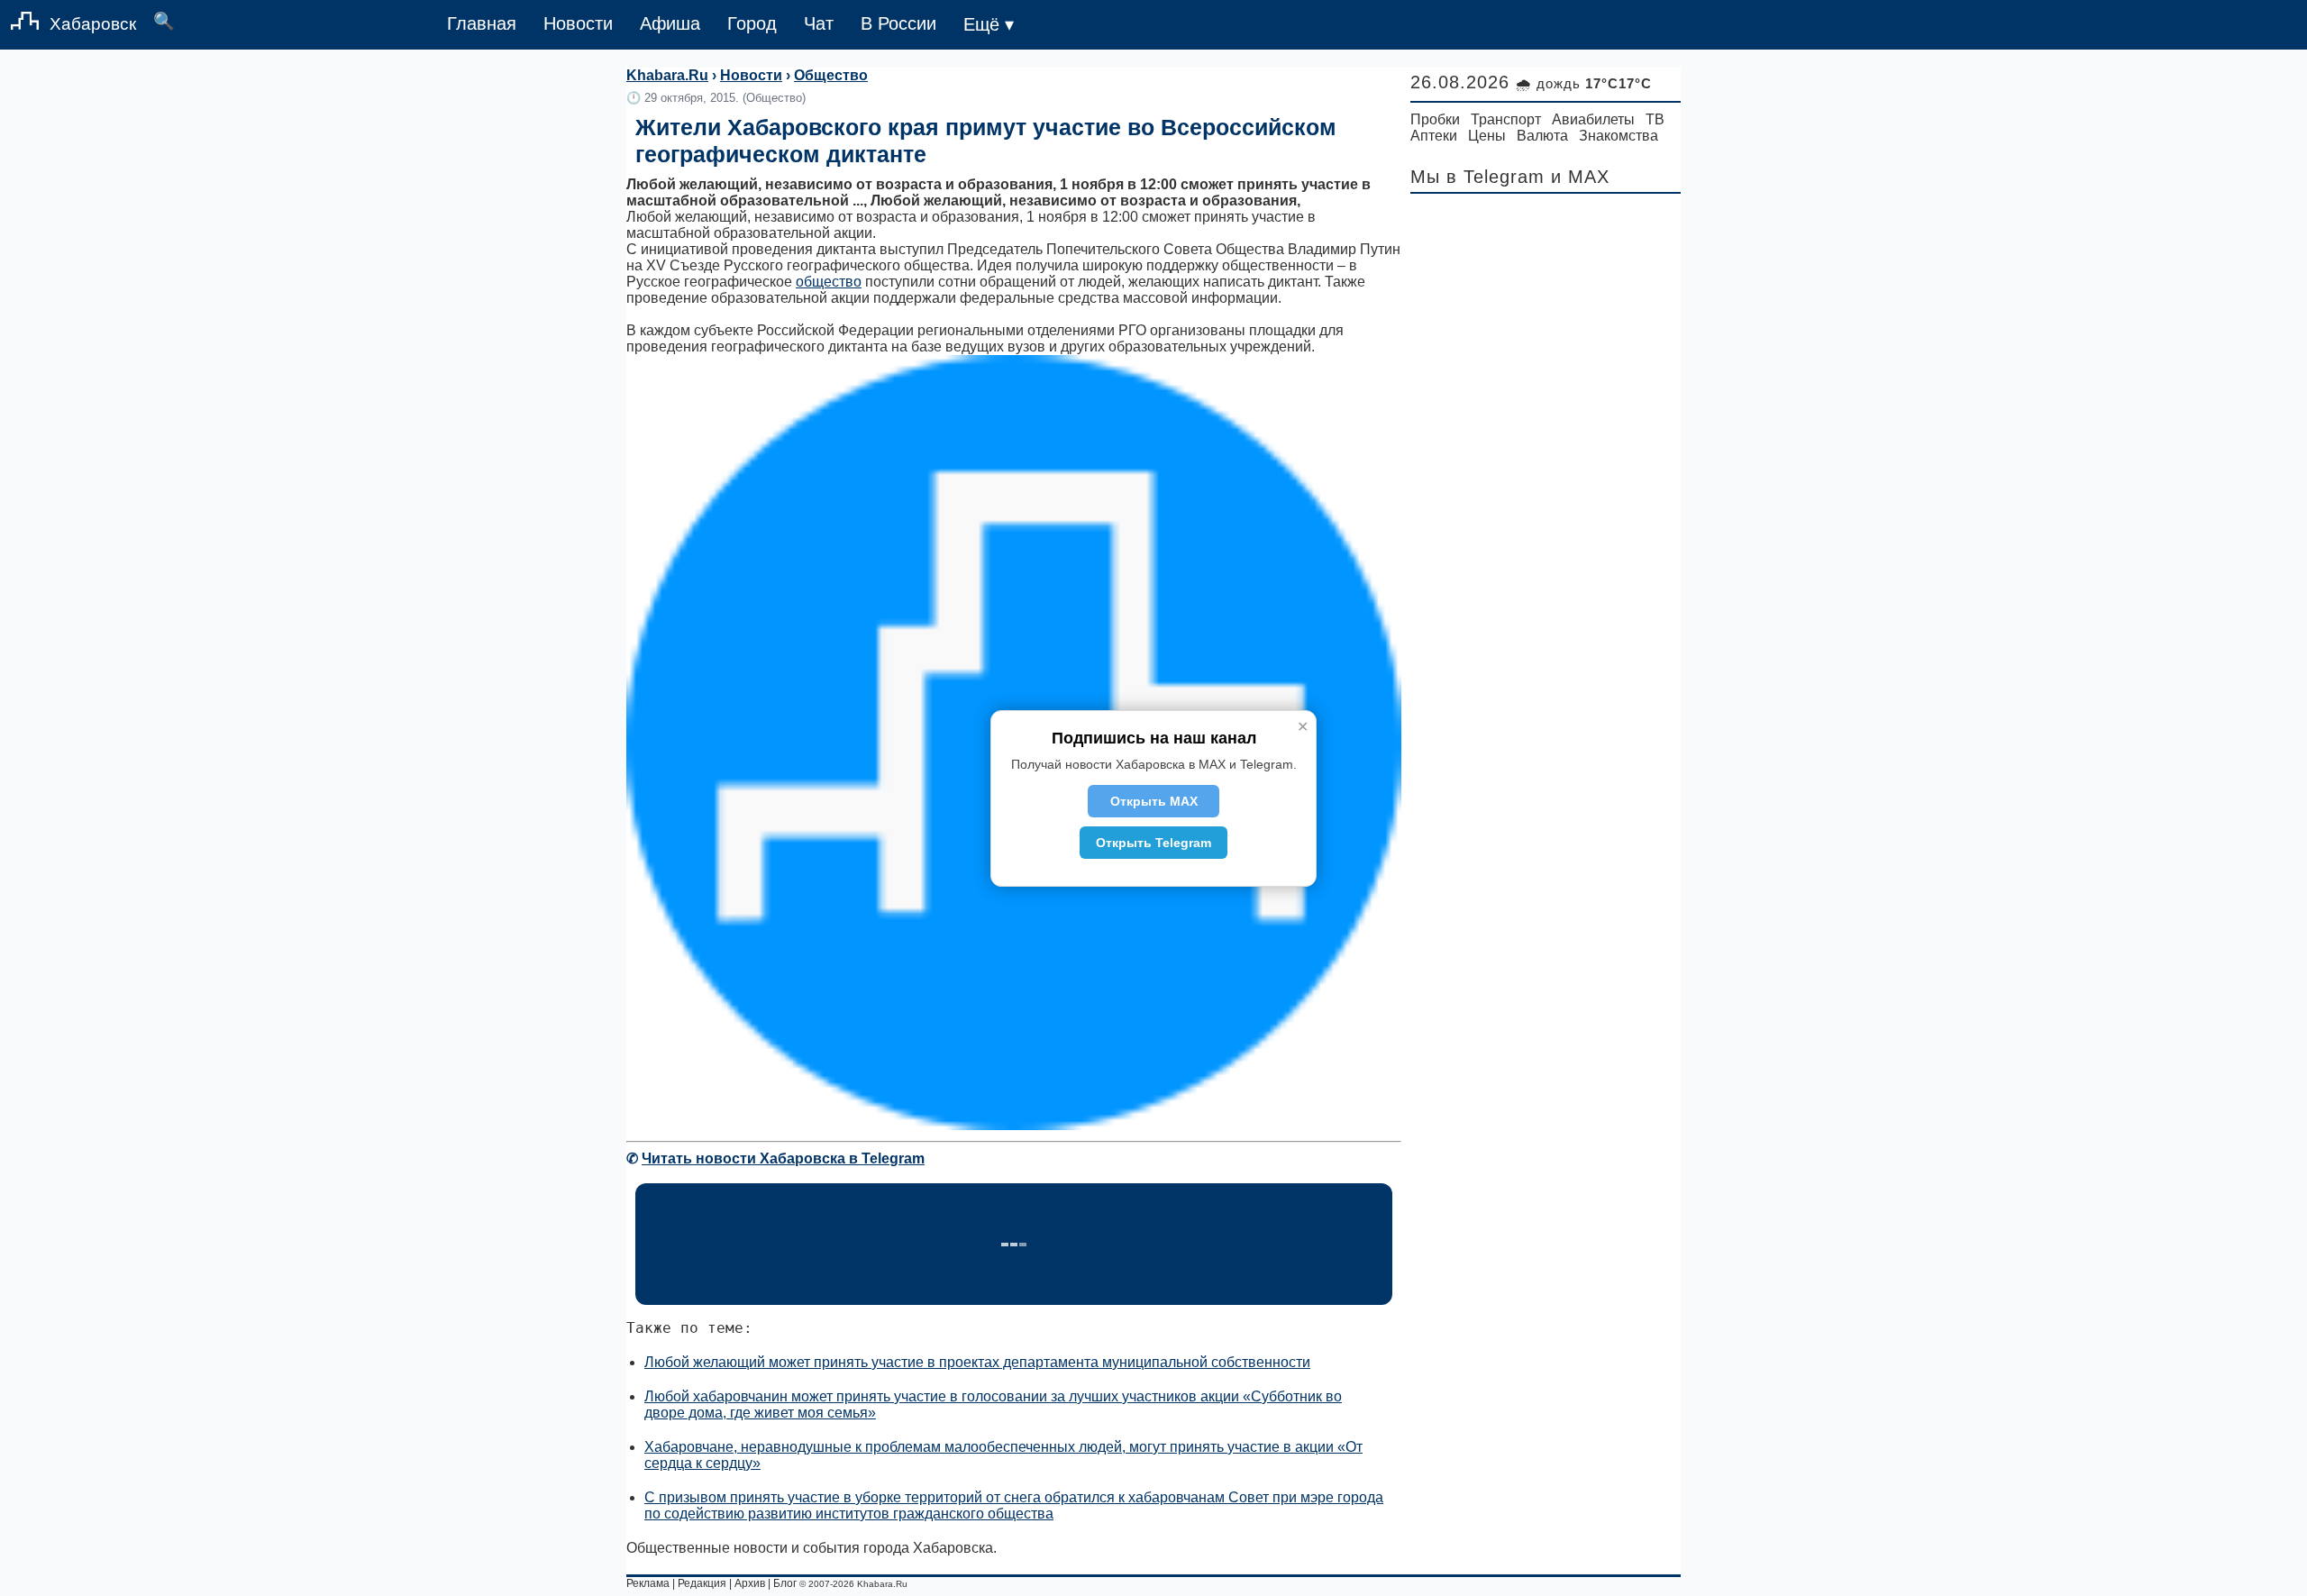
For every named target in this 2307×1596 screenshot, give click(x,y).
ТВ (1655, 119)
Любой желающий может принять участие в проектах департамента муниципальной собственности (977, 1362)
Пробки (1435, 119)
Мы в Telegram (1477, 177)
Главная (482, 23)
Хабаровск (93, 24)
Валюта (1542, 136)
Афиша (670, 23)
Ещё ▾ (989, 24)
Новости (578, 23)
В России (898, 23)
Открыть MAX (1154, 801)
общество (829, 282)
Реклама (648, 1583)
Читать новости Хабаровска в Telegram (783, 1158)
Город (752, 23)
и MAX (1580, 177)
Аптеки (1434, 136)
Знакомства (1619, 136)
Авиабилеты (1593, 119)
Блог (785, 1583)
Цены (1487, 136)
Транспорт (1506, 119)
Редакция (702, 1583)
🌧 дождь (1584, 83)
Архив (750, 1583)
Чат (819, 23)
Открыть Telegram (1153, 843)
